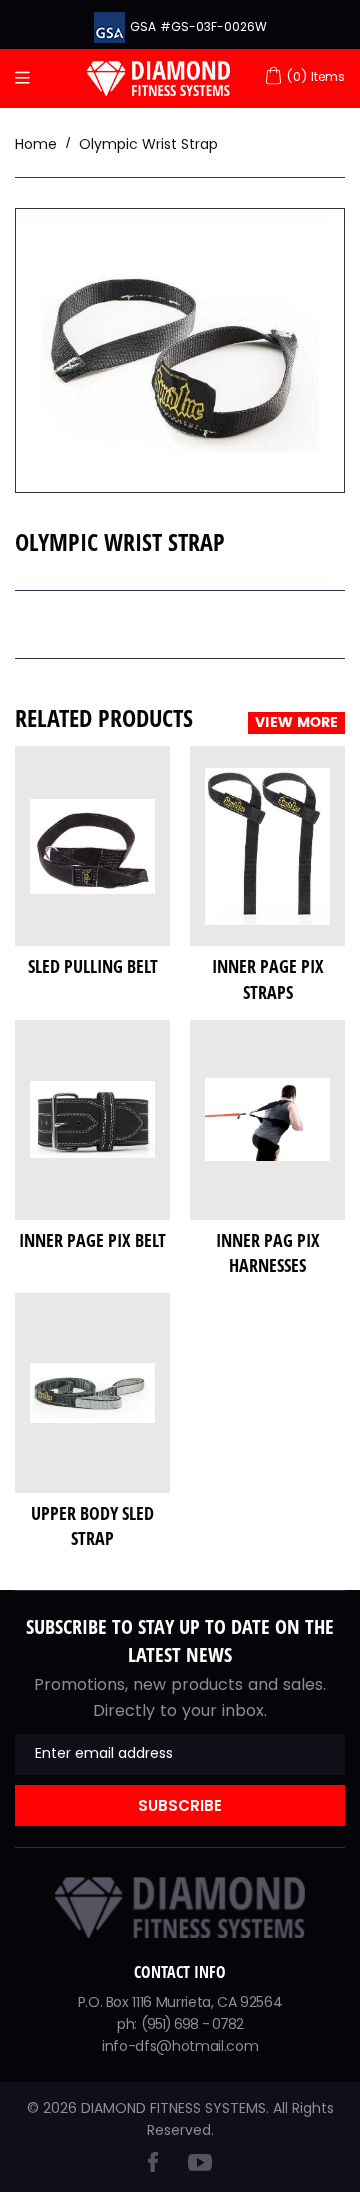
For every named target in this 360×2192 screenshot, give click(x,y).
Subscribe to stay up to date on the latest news (180, 1640)
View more (296, 723)
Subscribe (180, 1805)
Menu (27, 78)
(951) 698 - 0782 (192, 2024)
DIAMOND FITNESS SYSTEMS (173, 2108)
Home (36, 144)
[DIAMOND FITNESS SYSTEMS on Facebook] (153, 2166)
